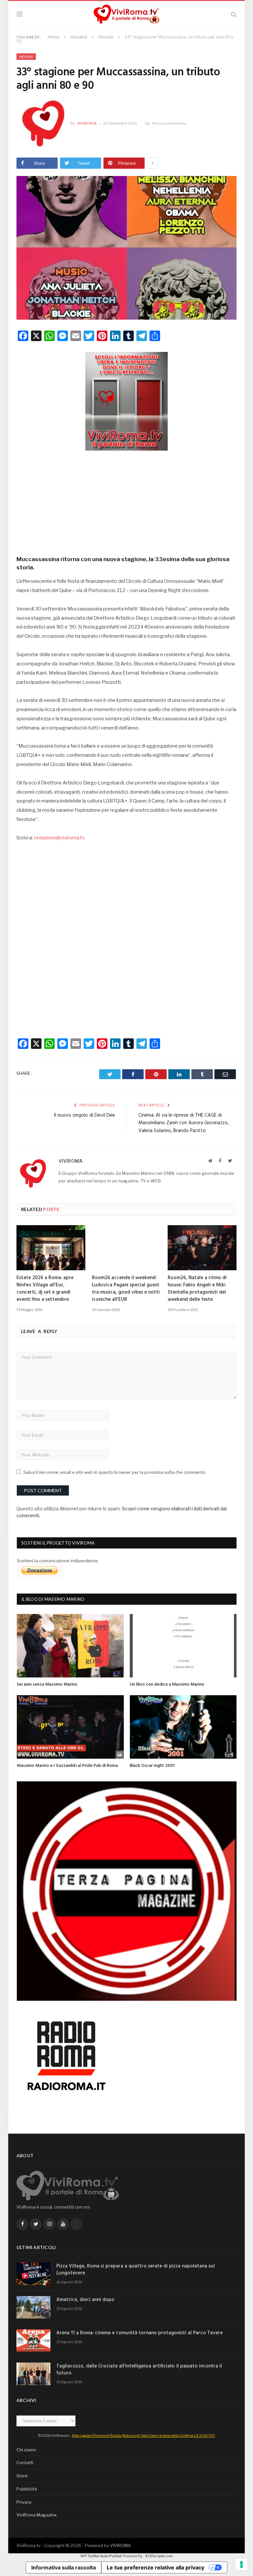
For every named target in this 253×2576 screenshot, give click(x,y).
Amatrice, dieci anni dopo (85, 2300)
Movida (26, 57)
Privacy (24, 2502)
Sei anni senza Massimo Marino (47, 1684)
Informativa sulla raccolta (64, 2567)
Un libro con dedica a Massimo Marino (167, 1684)
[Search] (234, 14)
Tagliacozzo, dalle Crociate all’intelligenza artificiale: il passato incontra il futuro (139, 2370)
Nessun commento (169, 123)
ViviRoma (87, 123)
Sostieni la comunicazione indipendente (57, 1561)
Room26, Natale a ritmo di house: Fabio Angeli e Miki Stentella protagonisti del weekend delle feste (197, 1289)
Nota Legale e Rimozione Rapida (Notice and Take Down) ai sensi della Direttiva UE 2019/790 (143, 2436)
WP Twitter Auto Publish (101, 2556)
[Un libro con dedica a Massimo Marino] (183, 1646)
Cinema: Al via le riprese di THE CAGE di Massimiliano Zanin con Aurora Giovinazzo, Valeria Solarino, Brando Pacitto (183, 1123)
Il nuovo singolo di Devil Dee (84, 1115)
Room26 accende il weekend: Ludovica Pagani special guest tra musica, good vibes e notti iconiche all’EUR (126, 1289)
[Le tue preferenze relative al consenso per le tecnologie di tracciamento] (241, 2564)
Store (22, 2476)
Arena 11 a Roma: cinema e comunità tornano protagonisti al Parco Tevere (140, 2333)
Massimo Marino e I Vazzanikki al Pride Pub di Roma (67, 1766)
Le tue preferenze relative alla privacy (155, 2567)
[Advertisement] (126, 501)
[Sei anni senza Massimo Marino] (70, 1646)
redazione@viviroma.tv (59, 838)
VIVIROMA (120, 2545)
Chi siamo (26, 2450)
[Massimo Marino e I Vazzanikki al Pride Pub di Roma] (70, 1727)
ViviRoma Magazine (37, 2515)
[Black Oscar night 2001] (183, 1727)
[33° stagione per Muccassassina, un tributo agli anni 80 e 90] (126, 249)
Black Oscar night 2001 (152, 1766)
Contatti (25, 2463)
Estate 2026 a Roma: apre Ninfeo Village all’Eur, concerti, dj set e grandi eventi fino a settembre (45, 1289)
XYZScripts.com (159, 2556)
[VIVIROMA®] (126, 13)
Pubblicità (27, 2489)
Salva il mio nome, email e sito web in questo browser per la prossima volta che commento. (115, 1472)
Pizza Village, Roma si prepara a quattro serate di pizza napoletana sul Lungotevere (136, 2270)
